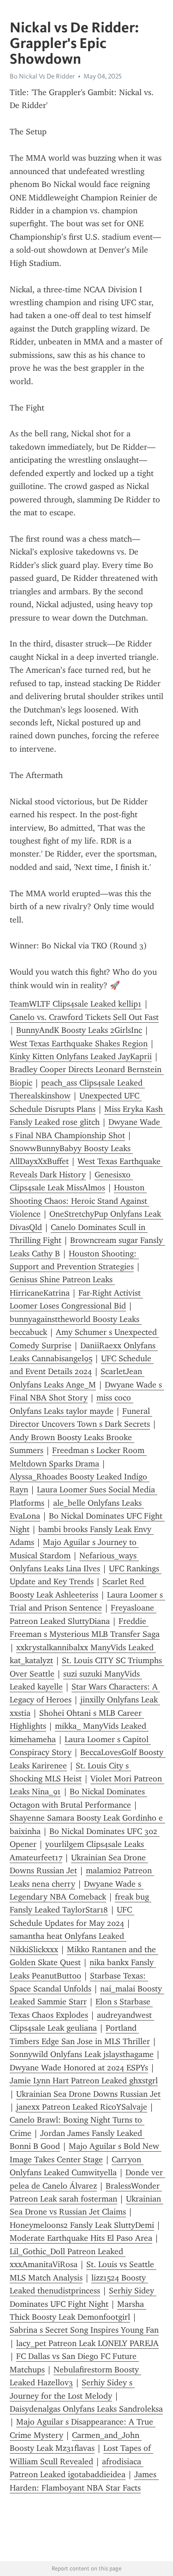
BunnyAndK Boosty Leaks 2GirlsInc (79, 1030)
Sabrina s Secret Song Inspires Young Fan (84, 2330)
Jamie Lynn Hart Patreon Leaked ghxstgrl (84, 2081)
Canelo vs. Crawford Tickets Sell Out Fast (84, 1017)
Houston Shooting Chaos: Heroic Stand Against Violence (80, 1201)
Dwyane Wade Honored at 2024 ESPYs (79, 2068)
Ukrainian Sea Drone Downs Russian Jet (88, 2094)
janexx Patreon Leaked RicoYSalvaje (82, 2107)
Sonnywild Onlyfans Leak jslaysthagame (82, 2054)
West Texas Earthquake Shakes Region (79, 1044)
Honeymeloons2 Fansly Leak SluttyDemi (82, 2225)
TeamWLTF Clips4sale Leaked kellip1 (76, 1004)
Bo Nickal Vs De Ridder (42, 76)
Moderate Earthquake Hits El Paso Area (81, 2238)
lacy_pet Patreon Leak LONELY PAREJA (87, 2343)
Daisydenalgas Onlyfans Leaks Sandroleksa (86, 2409)
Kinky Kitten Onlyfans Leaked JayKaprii (81, 1056)
